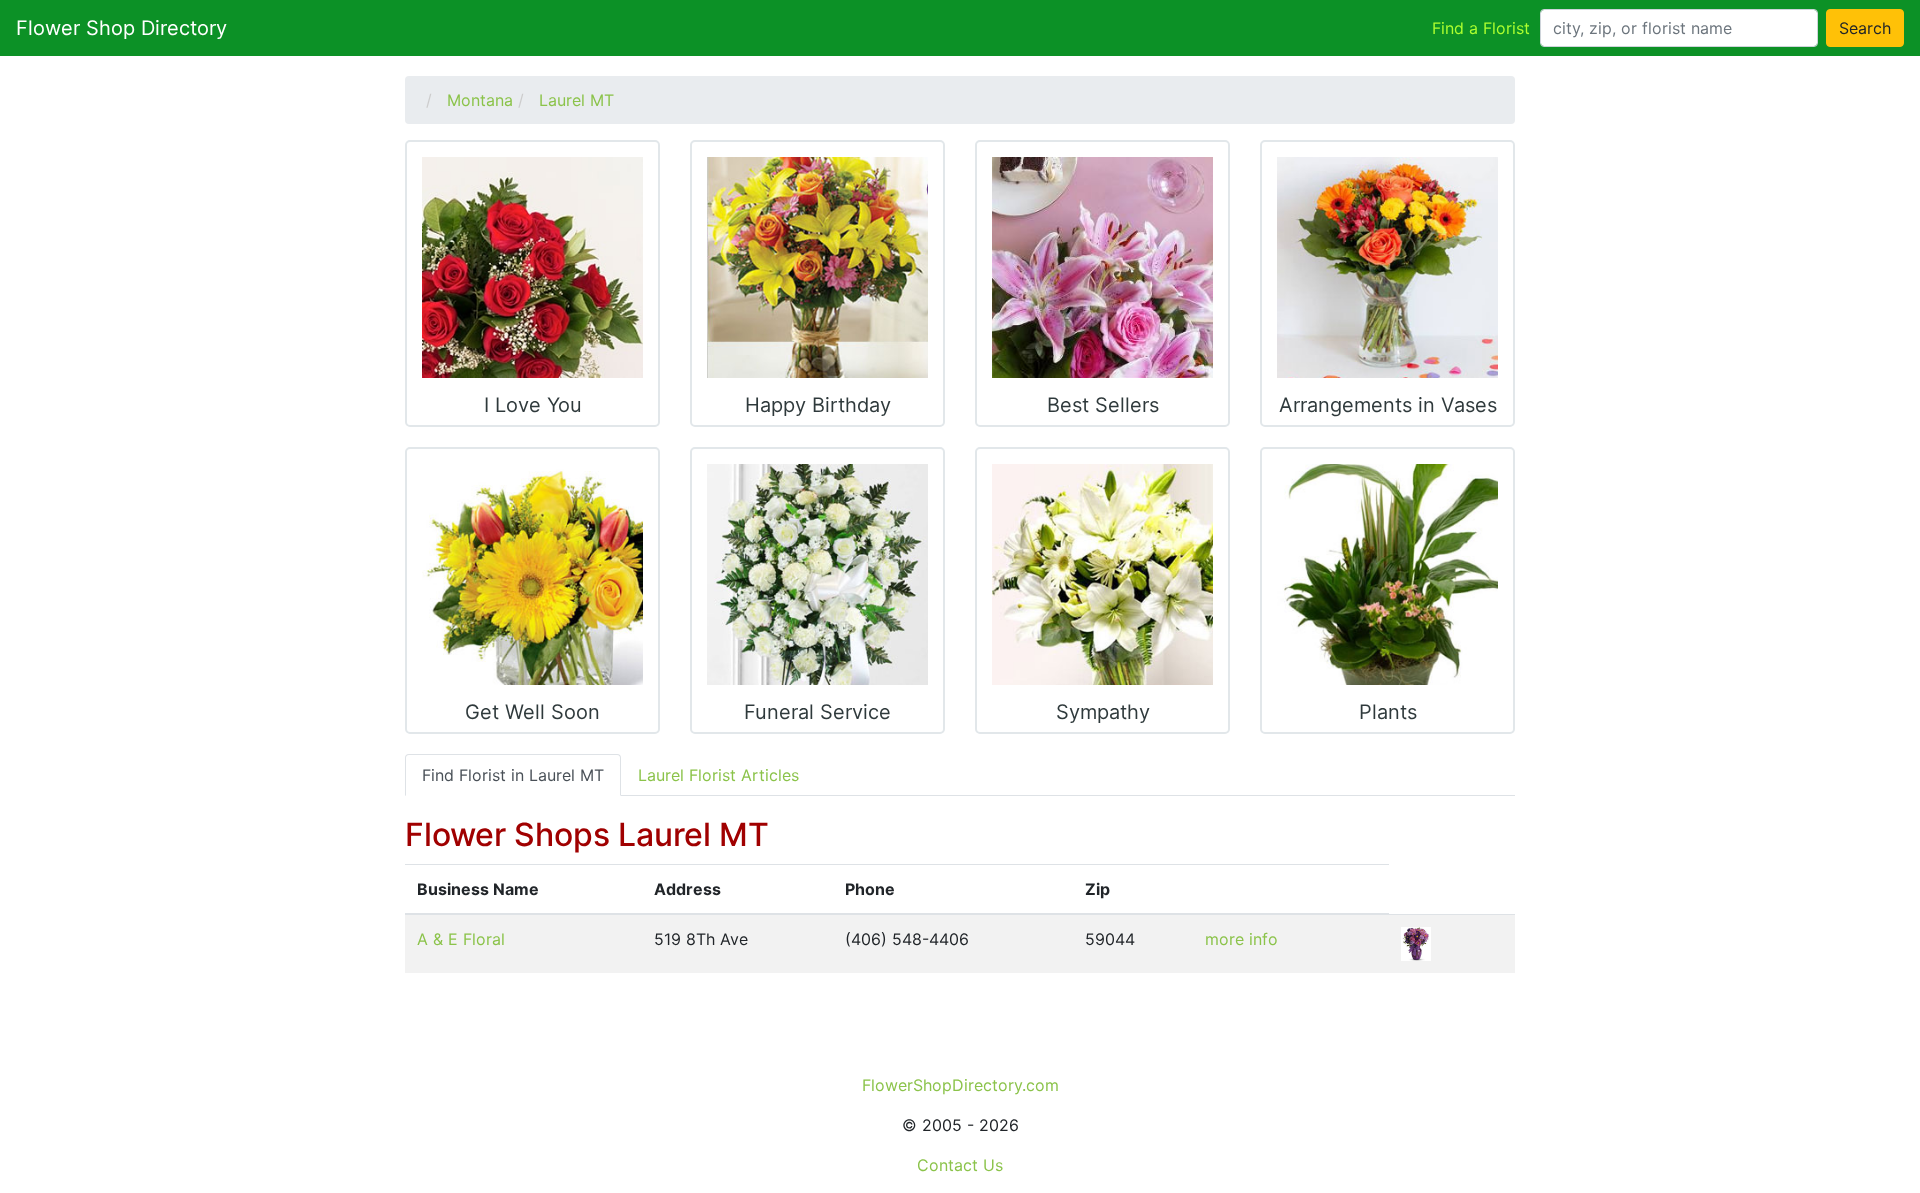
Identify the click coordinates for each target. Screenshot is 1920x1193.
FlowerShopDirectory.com (960, 1085)
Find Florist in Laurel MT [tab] (513, 775)
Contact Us (960, 1165)
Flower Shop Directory (121, 28)
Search (1865, 28)
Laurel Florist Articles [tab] (718, 775)
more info (1241, 939)
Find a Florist (1481, 28)
